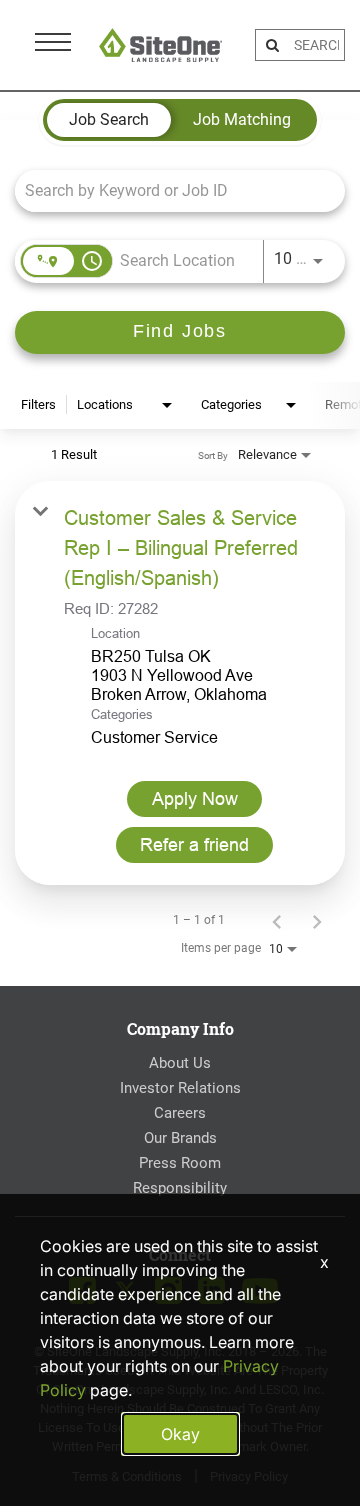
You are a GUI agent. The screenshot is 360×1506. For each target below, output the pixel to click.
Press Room (180, 1163)
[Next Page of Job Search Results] (317, 920)
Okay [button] (180, 1434)
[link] (180, 683)
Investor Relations (180, 1088)
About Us (180, 1063)
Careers (180, 1113)
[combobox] (170, 190)
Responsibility (180, 1188)
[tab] (109, 120)
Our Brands (180, 1138)
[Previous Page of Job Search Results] (277, 920)
